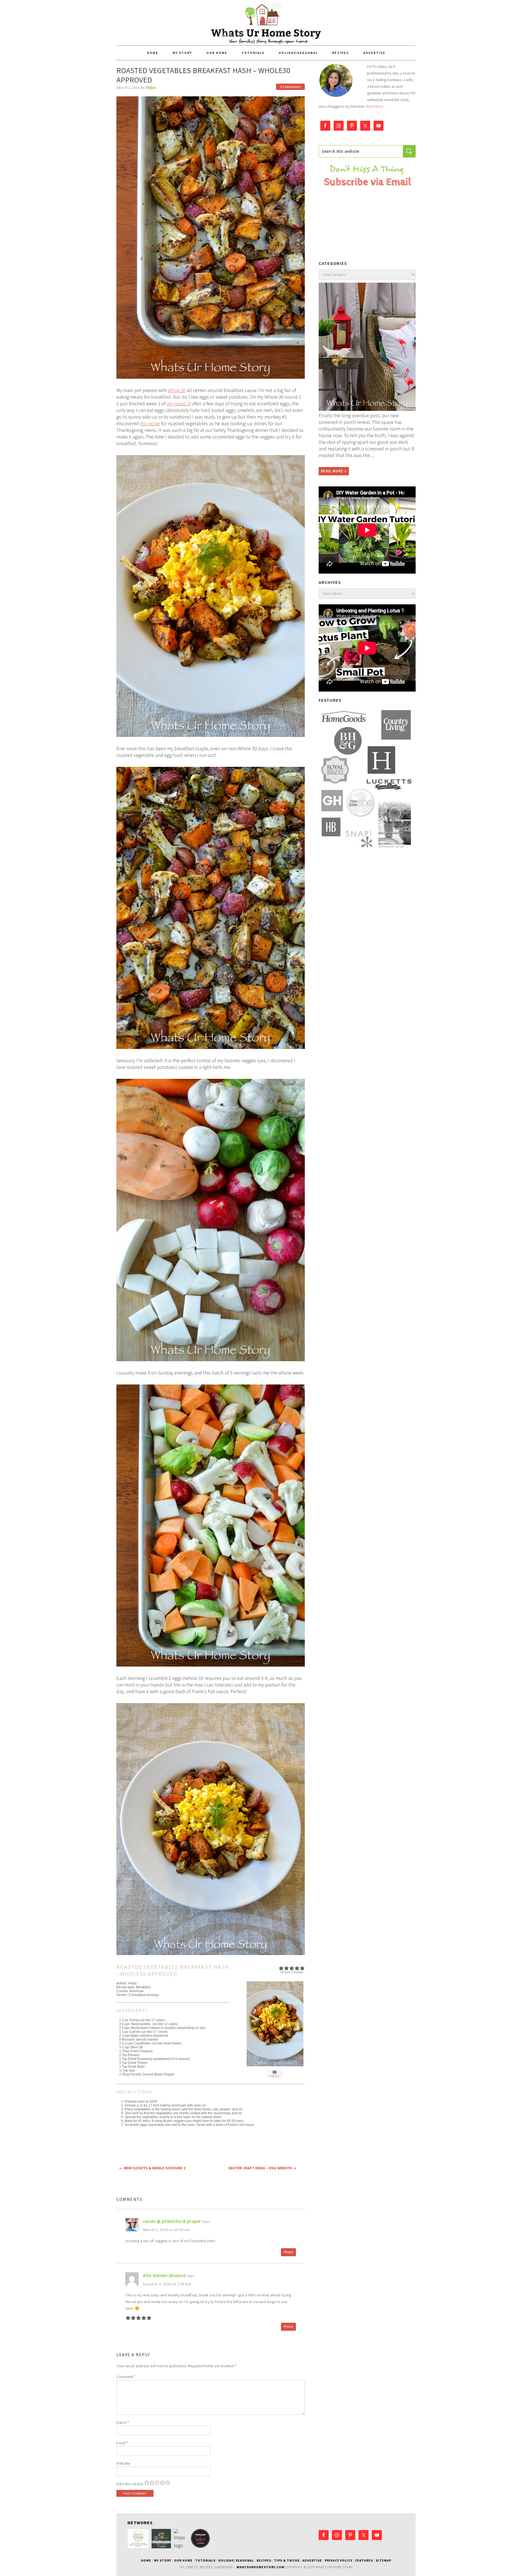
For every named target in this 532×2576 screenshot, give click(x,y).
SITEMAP (383, 2560)
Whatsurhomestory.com (260, 2567)
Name (123, 2422)
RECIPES (264, 2560)
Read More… (376, 106)
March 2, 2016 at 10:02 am (167, 2230)
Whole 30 (177, 390)
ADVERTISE (312, 2560)
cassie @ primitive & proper (172, 2221)
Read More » (334, 471)
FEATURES (364, 2560)
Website (123, 2463)
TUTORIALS (205, 2560)
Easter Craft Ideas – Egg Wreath (263, 2168)
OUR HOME (183, 2560)
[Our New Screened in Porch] (367, 347)
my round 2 (178, 403)
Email (122, 2443)
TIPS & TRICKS (287, 2560)
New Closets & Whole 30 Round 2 (152, 2168)
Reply (289, 2252)
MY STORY (163, 2560)
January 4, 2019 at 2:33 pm (167, 2284)
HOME (146, 2560)
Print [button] (275, 2076)
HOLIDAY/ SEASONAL (236, 2560)
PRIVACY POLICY (339, 2560)
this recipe (150, 423)
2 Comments (290, 87)
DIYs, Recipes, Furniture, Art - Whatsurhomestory (266, 23)
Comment (126, 2377)
